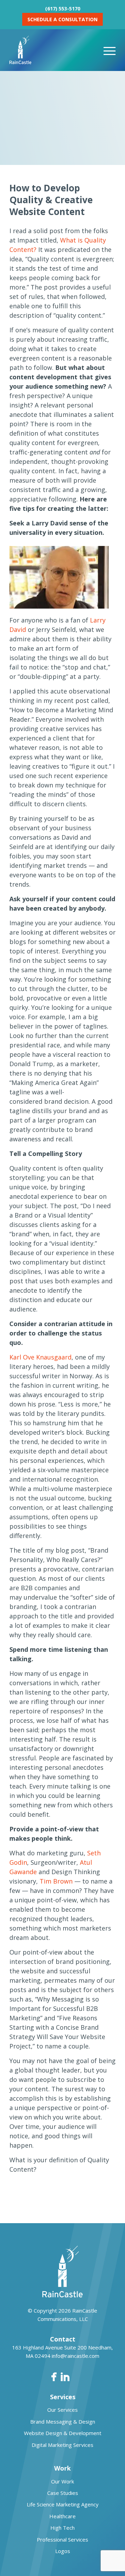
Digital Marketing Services (62, 2445)
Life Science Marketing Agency (63, 2504)
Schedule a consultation (62, 19)
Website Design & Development (63, 2433)
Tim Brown (56, 1881)
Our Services (62, 2410)
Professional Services (62, 2539)
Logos (63, 2551)
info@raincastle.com (76, 2356)
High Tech (62, 2528)
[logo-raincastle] (52, 50)
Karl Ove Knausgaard (40, 1357)
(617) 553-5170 (63, 9)
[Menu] (110, 50)
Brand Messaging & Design (63, 2422)
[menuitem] (110, 50)
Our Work (62, 2481)
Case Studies (63, 2493)
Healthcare (62, 2516)
